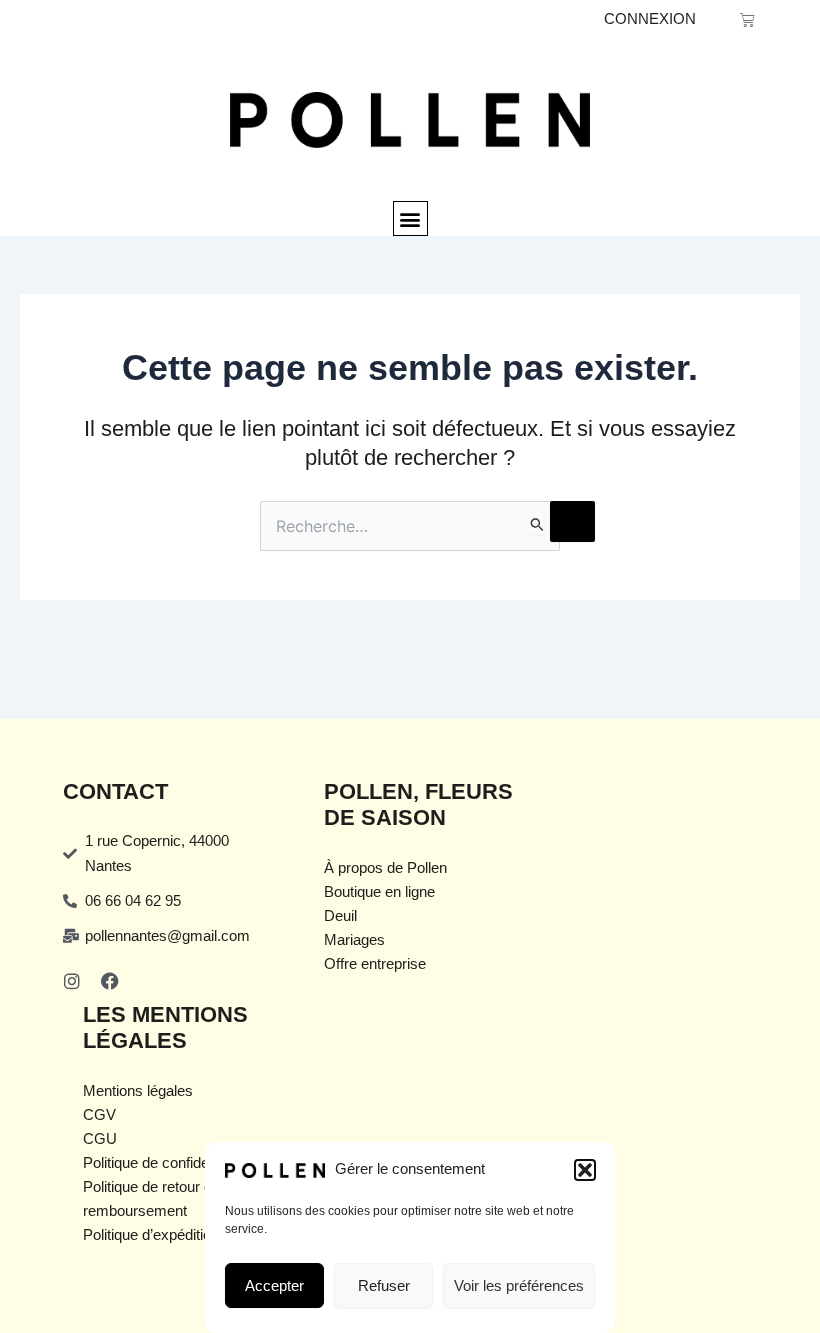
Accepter (274, 1285)
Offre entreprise (375, 964)
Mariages (354, 940)
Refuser (384, 1285)
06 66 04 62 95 (133, 901)
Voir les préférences (519, 1285)
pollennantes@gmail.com (167, 936)
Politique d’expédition (151, 1235)
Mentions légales (138, 1091)
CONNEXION (650, 19)
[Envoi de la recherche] (537, 524)
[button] (585, 1170)
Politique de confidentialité (166, 1163)
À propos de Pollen (385, 868)
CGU (100, 1139)
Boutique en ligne (379, 892)
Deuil (340, 916)
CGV (99, 1115)
